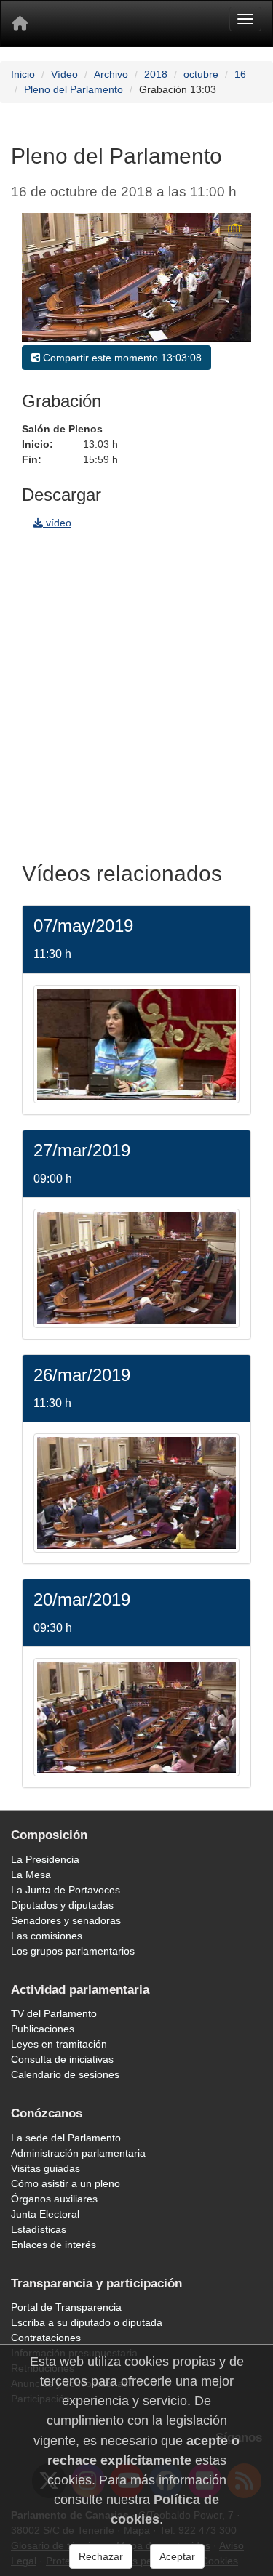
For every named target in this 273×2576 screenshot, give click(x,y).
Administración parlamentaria (78, 2153)
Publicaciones (43, 2029)
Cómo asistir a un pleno (66, 2183)
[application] (136, 277)
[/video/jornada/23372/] (136, 1716)
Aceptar (177, 2556)
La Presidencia (45, 1859)
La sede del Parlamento (66, 2138)
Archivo (111, 74)
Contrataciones (46, 2338)
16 (240, 74)
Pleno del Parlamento (74, 89)
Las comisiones (47, 1936)
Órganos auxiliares (54, 2199)
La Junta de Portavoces (66, 1890)
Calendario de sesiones (65, 2074)
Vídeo (64, 74)
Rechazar (101, 2556)
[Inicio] (20, 23)
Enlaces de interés (54, 2245)
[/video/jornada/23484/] (136, 1492)
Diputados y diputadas (62, 1905)
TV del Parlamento (54, 2013)
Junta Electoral (45, 2214)
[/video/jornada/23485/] (136, 1268)
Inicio (23, 74)
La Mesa (31, 1875)
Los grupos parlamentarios (73, 1951)
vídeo (57, 523)
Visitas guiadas (45, 2168)
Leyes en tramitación (59, 2044)
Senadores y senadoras (66, 1920)
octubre (201, 74)
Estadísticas (39, 2229)
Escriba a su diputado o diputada (87, 2322)
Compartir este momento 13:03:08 (121, 358)
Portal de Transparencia (66, 2307)
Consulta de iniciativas (62, 2059)
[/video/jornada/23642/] (136, 1043)
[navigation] (136, 691)
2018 (156, 74)
